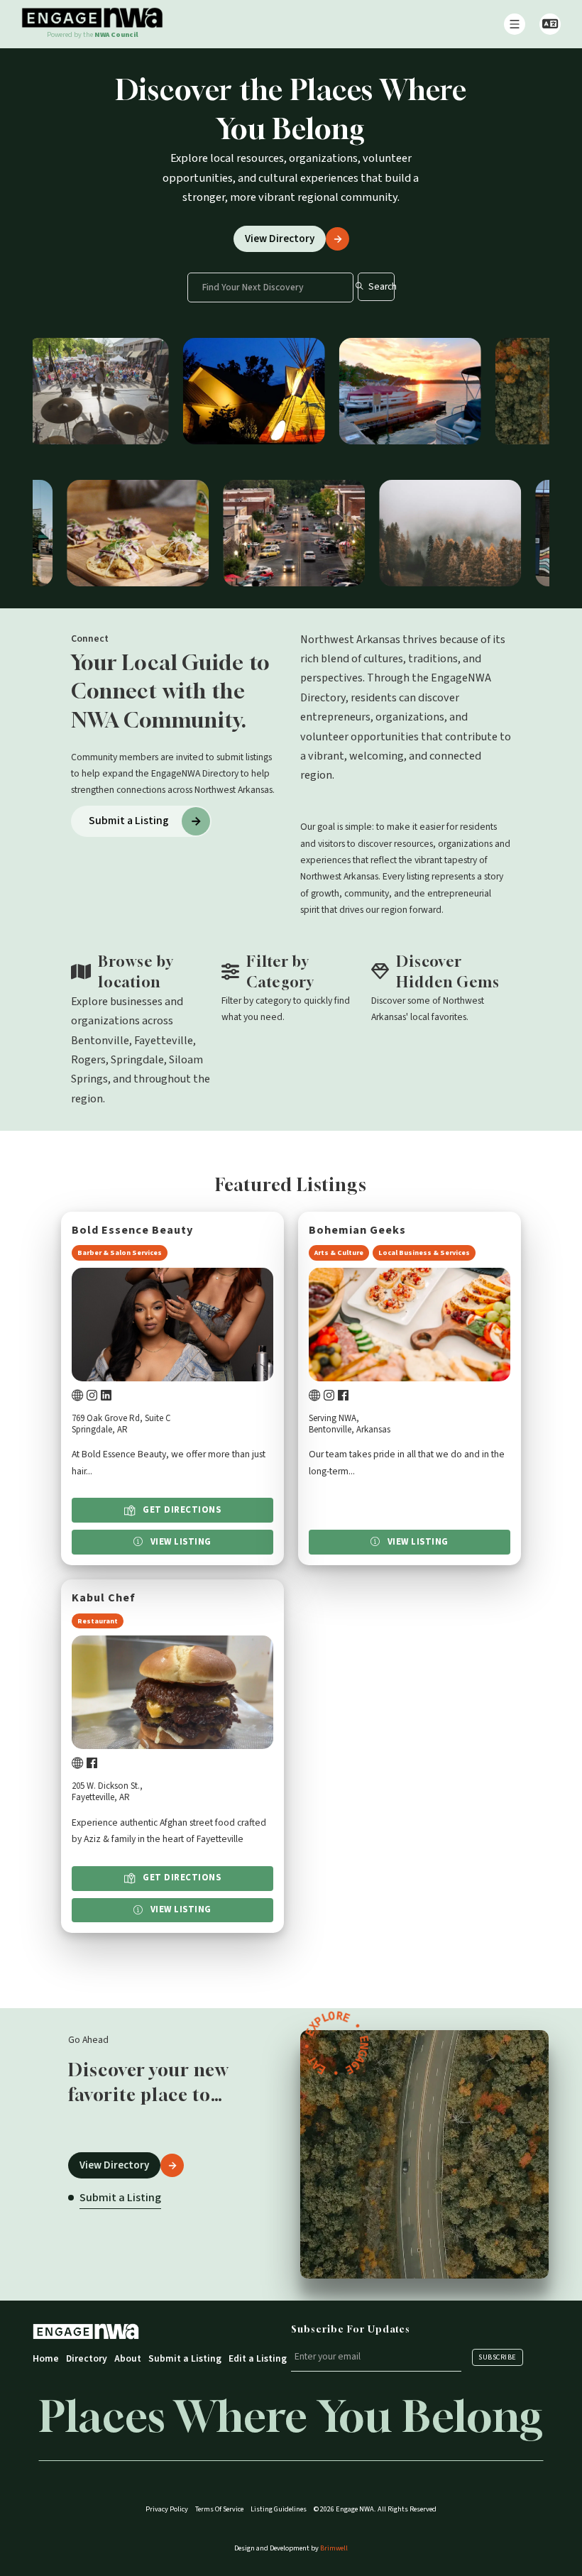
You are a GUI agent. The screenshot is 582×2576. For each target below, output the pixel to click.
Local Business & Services (424, 1253)
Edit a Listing (258, 2358)
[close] (515, 24)
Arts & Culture (339, 1253)
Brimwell (334, 2548)
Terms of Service (219, 2509)
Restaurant (98, 1621)
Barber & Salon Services (120, 1253)
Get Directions (182, 1510)
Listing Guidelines (279, 2509)
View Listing (181, 1542)
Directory (87, 2358)
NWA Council (116, 34)
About (128, 2358)
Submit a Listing (185, 2358)
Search (381, 286)
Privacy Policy (167, 2509)
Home (46, 2358)
